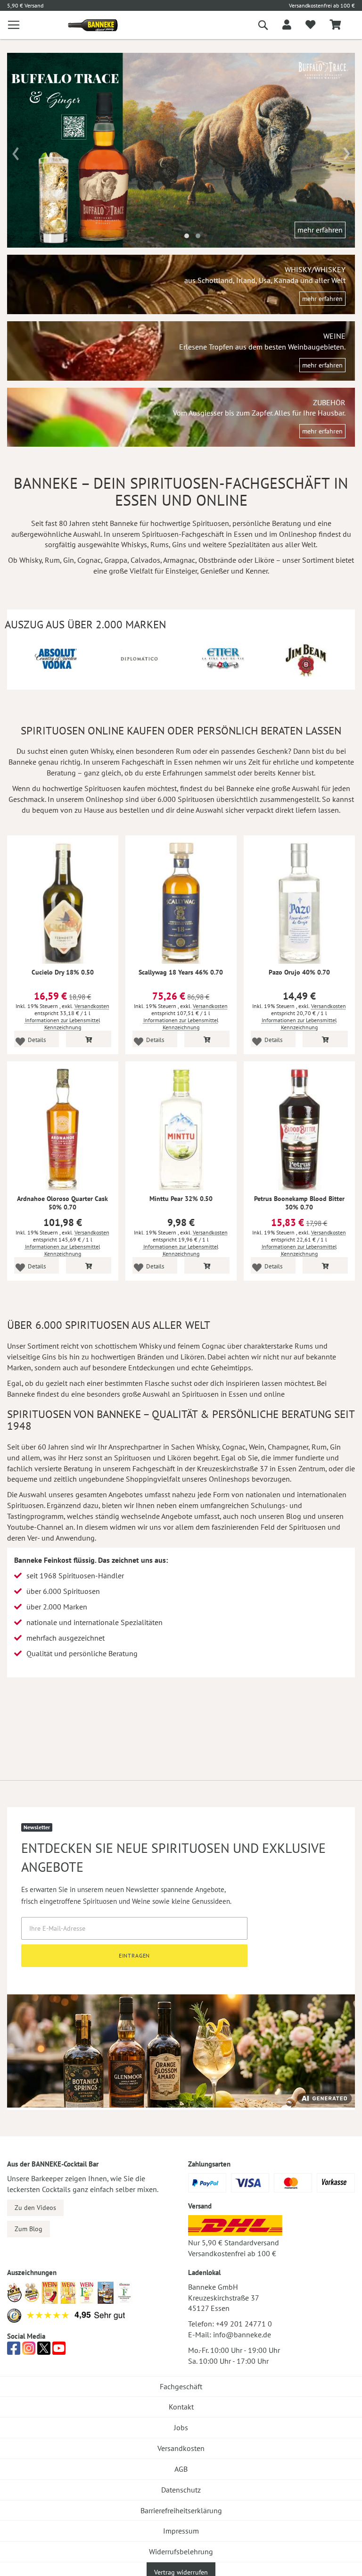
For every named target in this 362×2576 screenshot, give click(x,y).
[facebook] (14, 2351)
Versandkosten (92, 1006)
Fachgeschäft (181, 2386)
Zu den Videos (35, 2208)
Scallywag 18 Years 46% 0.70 (181, 972)
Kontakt (181, 2407)
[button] (187, 236)
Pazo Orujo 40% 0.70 (299, 972)
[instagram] (29, 2351)
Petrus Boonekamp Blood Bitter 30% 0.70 (299, 1203)
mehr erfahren (320, 230)
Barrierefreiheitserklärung (181, 2510)
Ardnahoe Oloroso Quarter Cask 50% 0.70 (62, 1203)
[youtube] (59, 2351)
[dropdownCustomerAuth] (287, 25)
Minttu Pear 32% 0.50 (181, 1199)
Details (37, 1040)
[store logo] (89, 25)
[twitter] (44, 2351)
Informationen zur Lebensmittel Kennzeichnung (63, 1024)
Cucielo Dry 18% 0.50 (63, 972)
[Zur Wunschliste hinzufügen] (20, 1041)
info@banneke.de (242, 2334)
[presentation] (16, 150)
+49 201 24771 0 (244, 2324)
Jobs (181, 2427)
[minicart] (335, 25)
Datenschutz (181, 2490)
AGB (181, 2469)
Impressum (181, 2531)
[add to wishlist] (310, 25)
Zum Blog (29, 2229)
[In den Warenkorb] (89, 1039)
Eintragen (135, 1955)
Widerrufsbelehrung (181, 2551)
